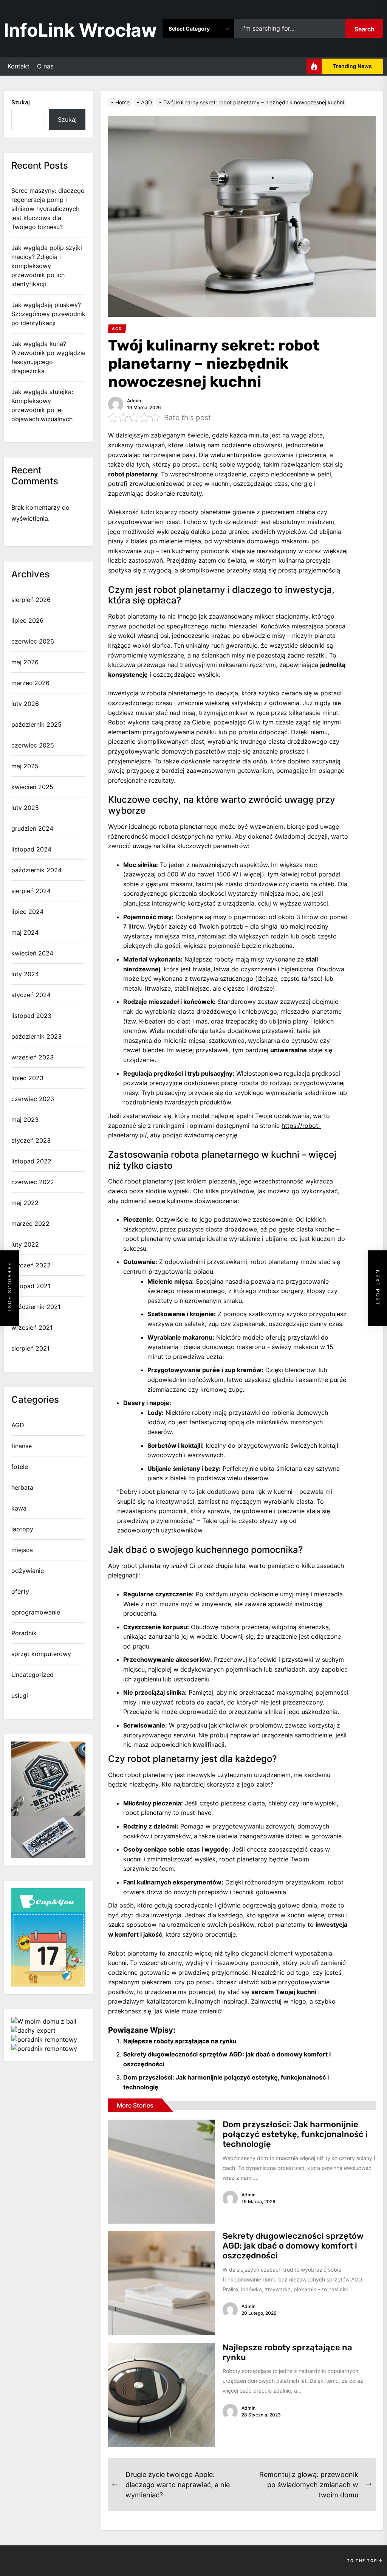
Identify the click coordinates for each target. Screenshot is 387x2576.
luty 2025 (25, 808)
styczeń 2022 (31, 1265)
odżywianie (28, 1571)
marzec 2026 (30, 683)
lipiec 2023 (27, 1078)
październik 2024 (36, 870)
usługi (20, 1695)
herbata (22, 1487)
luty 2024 (25, 974)
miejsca (22, 1550)
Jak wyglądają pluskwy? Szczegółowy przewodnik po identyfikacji (48, 314)
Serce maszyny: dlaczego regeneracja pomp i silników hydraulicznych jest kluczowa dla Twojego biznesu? (48, 209)
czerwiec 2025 (33, 745)
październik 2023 (36, 1036)
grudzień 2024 (32, 828)
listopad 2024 (31, 849)
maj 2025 (25, 766)
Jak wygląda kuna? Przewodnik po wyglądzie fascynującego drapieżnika (48, 357)
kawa (19, 1508)
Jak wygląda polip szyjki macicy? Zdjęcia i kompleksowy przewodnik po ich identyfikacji (47, 266)
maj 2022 (25, 1203)
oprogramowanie (36, 1612)
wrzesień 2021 (32, 1328)
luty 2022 (25, 1244)
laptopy (22, 1529)
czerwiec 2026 (33, 641)
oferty (20, 1591)
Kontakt (19, 66)
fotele (20, 1467)
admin (134, 401)
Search (365, 29)
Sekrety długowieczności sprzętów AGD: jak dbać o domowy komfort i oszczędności (293, 2246)
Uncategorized (33, 1675)
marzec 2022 (30, 1224)
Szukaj (21, 102)
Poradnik (24, 1633)
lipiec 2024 (27, 912)
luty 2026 (25, 704)
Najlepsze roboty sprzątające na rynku (180, 2041)
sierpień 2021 (30, 1348)
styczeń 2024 (31, 995)
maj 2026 (25, 662)
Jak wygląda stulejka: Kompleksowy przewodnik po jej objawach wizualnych (42, 405)
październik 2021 (36, 1307)
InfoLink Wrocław (80, 30)
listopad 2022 (31, 1161)
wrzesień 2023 (33, 1057)
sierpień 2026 (31, 600)
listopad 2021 (31, 1286)
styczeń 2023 (31, 1140)
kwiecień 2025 (32, 787)
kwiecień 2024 (32, 953)
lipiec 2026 (27, 620)
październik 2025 (36, 724)
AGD (18, 1425)
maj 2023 (25, 1120)
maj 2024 (25, 932)
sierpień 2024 (31, 891)
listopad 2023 (31, 1016)
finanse (22, 1446)
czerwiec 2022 (33, 1182)
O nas (45, 66)
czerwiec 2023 (33, 1099)
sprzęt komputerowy (41, 1654)
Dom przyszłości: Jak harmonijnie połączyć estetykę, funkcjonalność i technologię (295, 2134)
